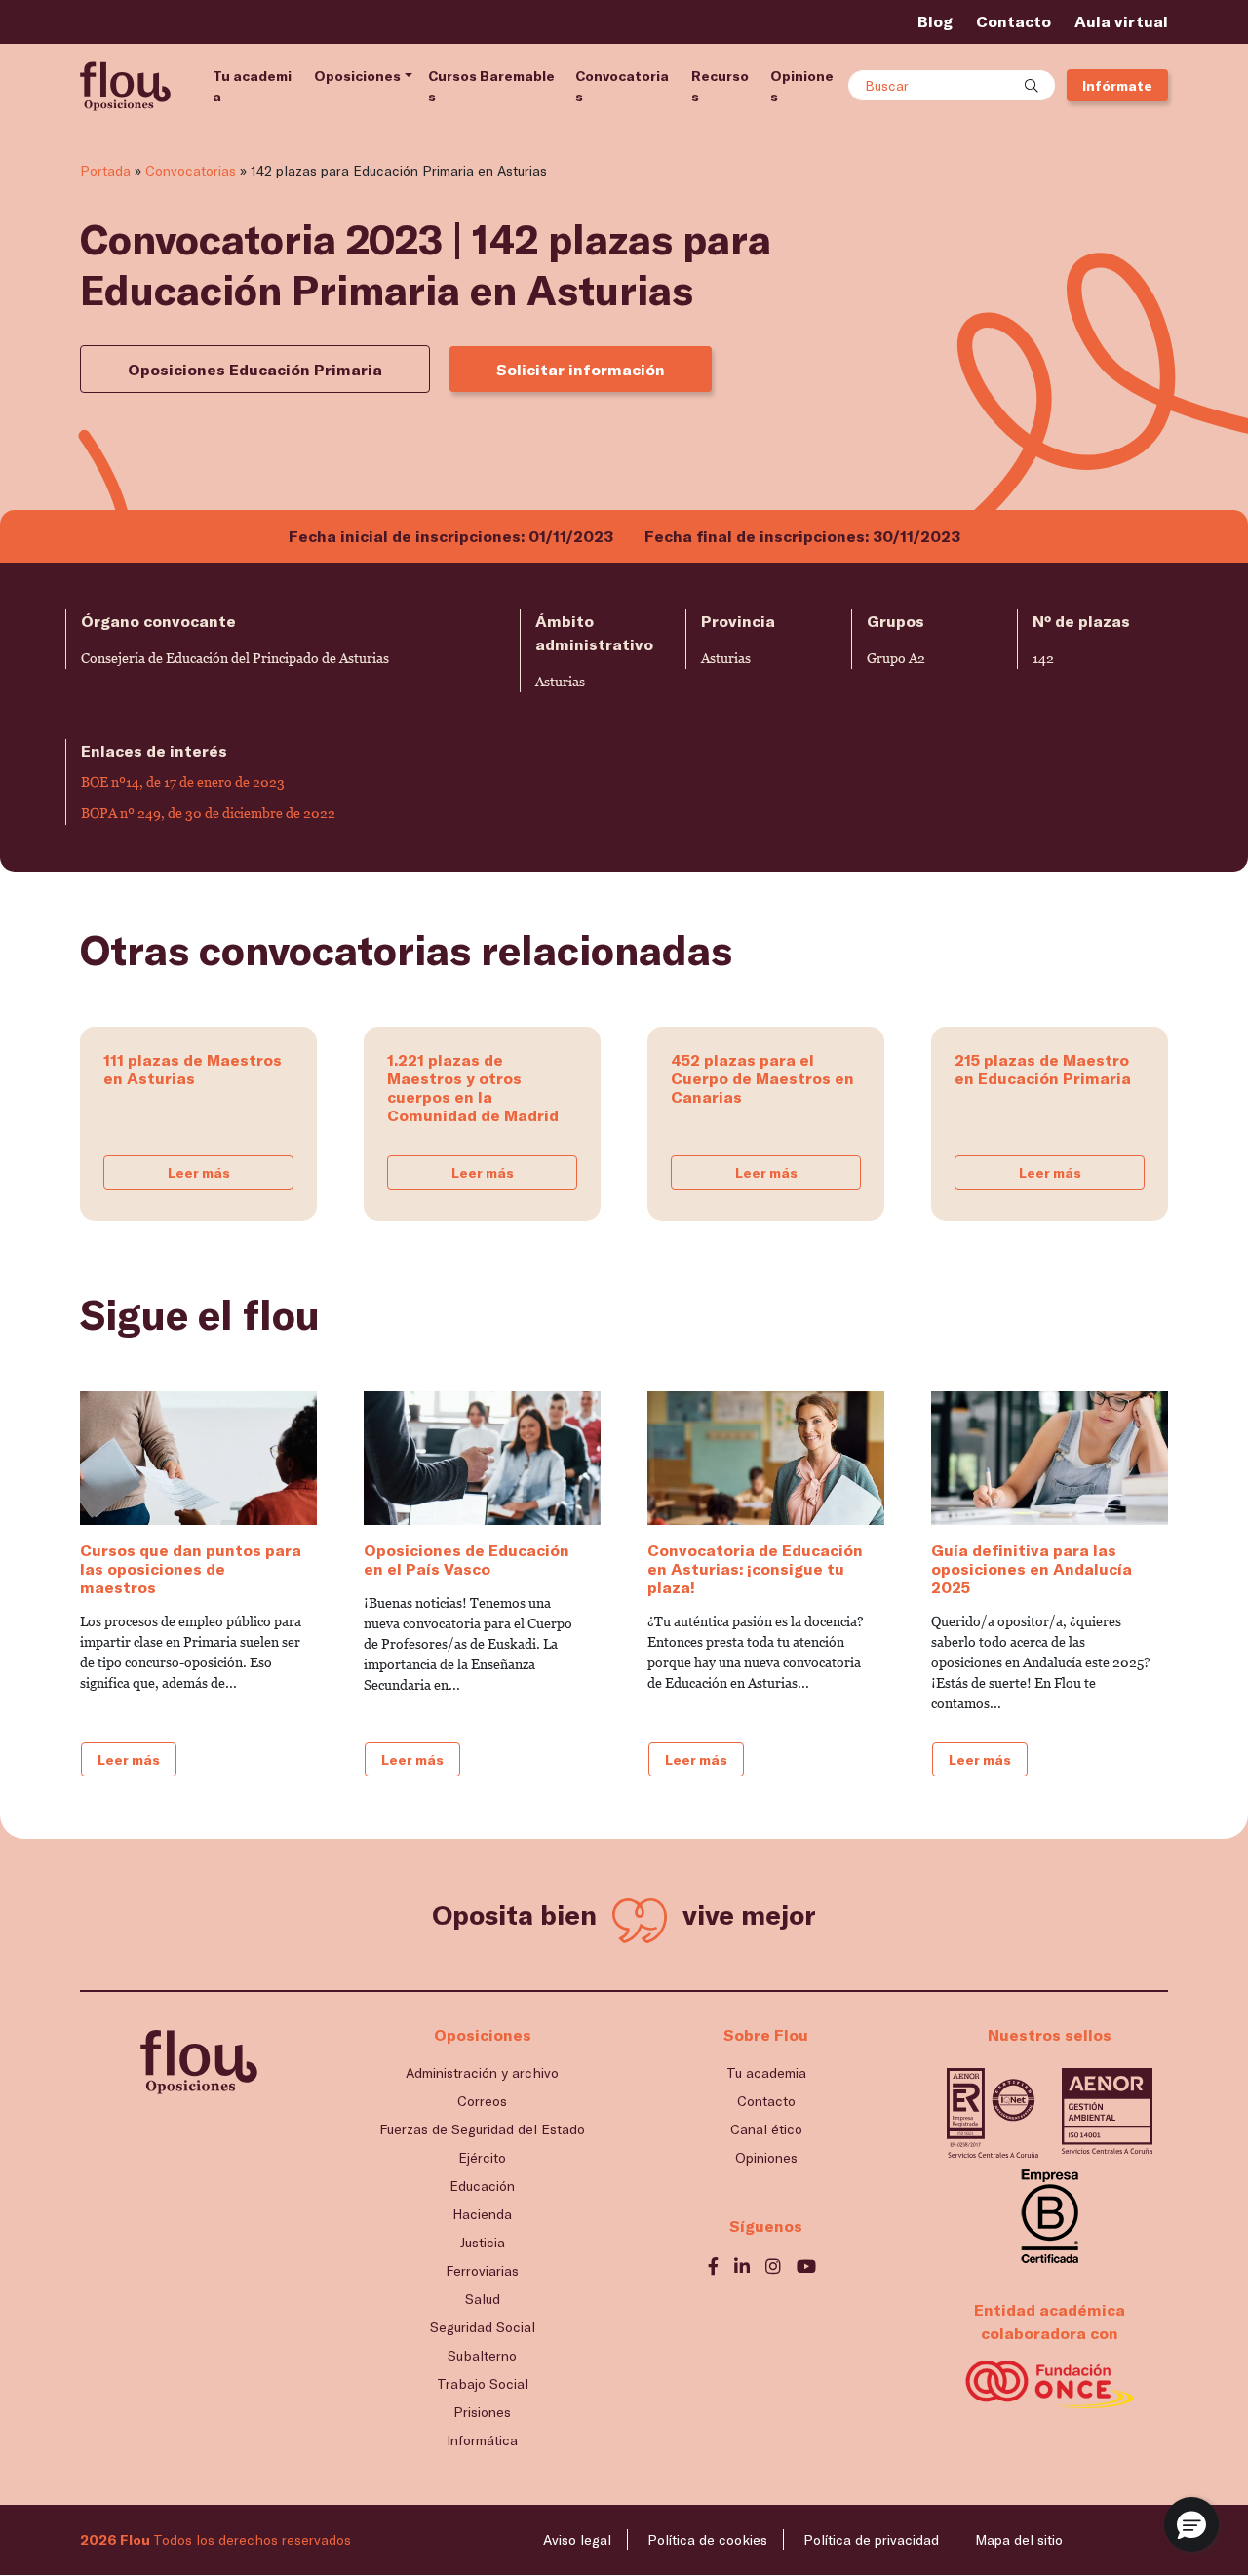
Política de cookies (707, 2539)
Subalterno (482, 2355)
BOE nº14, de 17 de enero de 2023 (183, 782)
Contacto (1014, 21)
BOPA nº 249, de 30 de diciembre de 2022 (208, 813)
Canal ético (766, 2129)
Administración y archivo (482, 2072)
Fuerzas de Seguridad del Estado (482, 2129)
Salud (483, 2299)
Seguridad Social (483, 2327)
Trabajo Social (483, 2383)
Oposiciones (357, 76)
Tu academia (252, 86)
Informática (482, 2440)
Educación (482, 2186)
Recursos (720, 86)
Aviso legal (577, 2539)
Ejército (482, 2157)
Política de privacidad (871, 2539)
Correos (482, 2101)
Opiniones (802, 86)
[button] (1191, 2524)
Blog (935, 21)
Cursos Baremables (491, 86)
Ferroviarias (482, 2270)
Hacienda (482, 2214)
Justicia (483, 2242)
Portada (105, 170)
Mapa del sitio (1019, 2539)
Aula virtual (1121, 21)
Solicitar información (581, 369)
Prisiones (482, 2412)
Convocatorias (622, 86)
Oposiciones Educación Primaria (255, 369)
